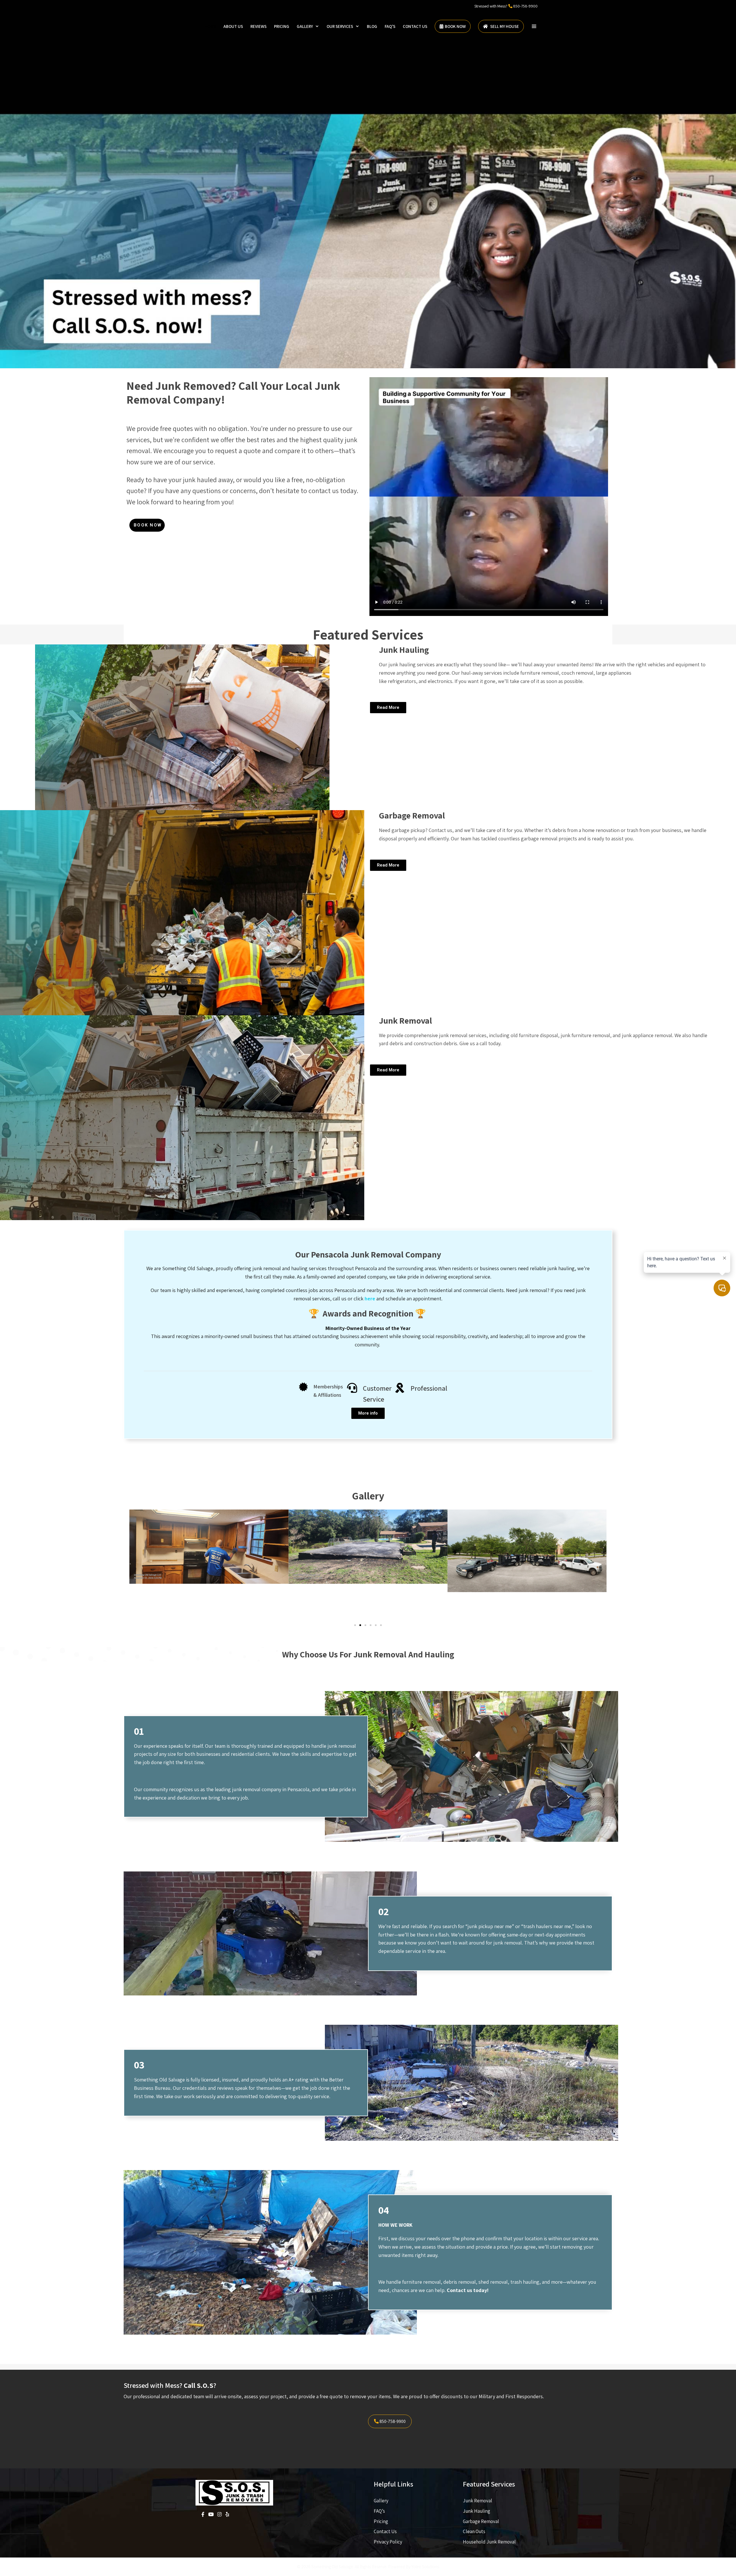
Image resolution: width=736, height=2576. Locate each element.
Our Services (340, 26)
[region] (368, 184)
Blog (372, 26)
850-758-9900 (525, 6)
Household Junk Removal (489, 2542)
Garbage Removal (481, 2521)
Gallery (305, 26)
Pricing (282, 26)
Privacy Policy (388, 2542)
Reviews (258, 26)
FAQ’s (390, 26)
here (370, 1299)
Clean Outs (474, 2531)
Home (210, 26)
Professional (429, 1388)
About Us (233, 26)
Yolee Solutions (425, 2567)
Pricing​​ (381, 2521)
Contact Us (415, 26)
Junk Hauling (477, 2511)
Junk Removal (478, 2501)
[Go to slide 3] (365, 1625)
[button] (534, 26)
